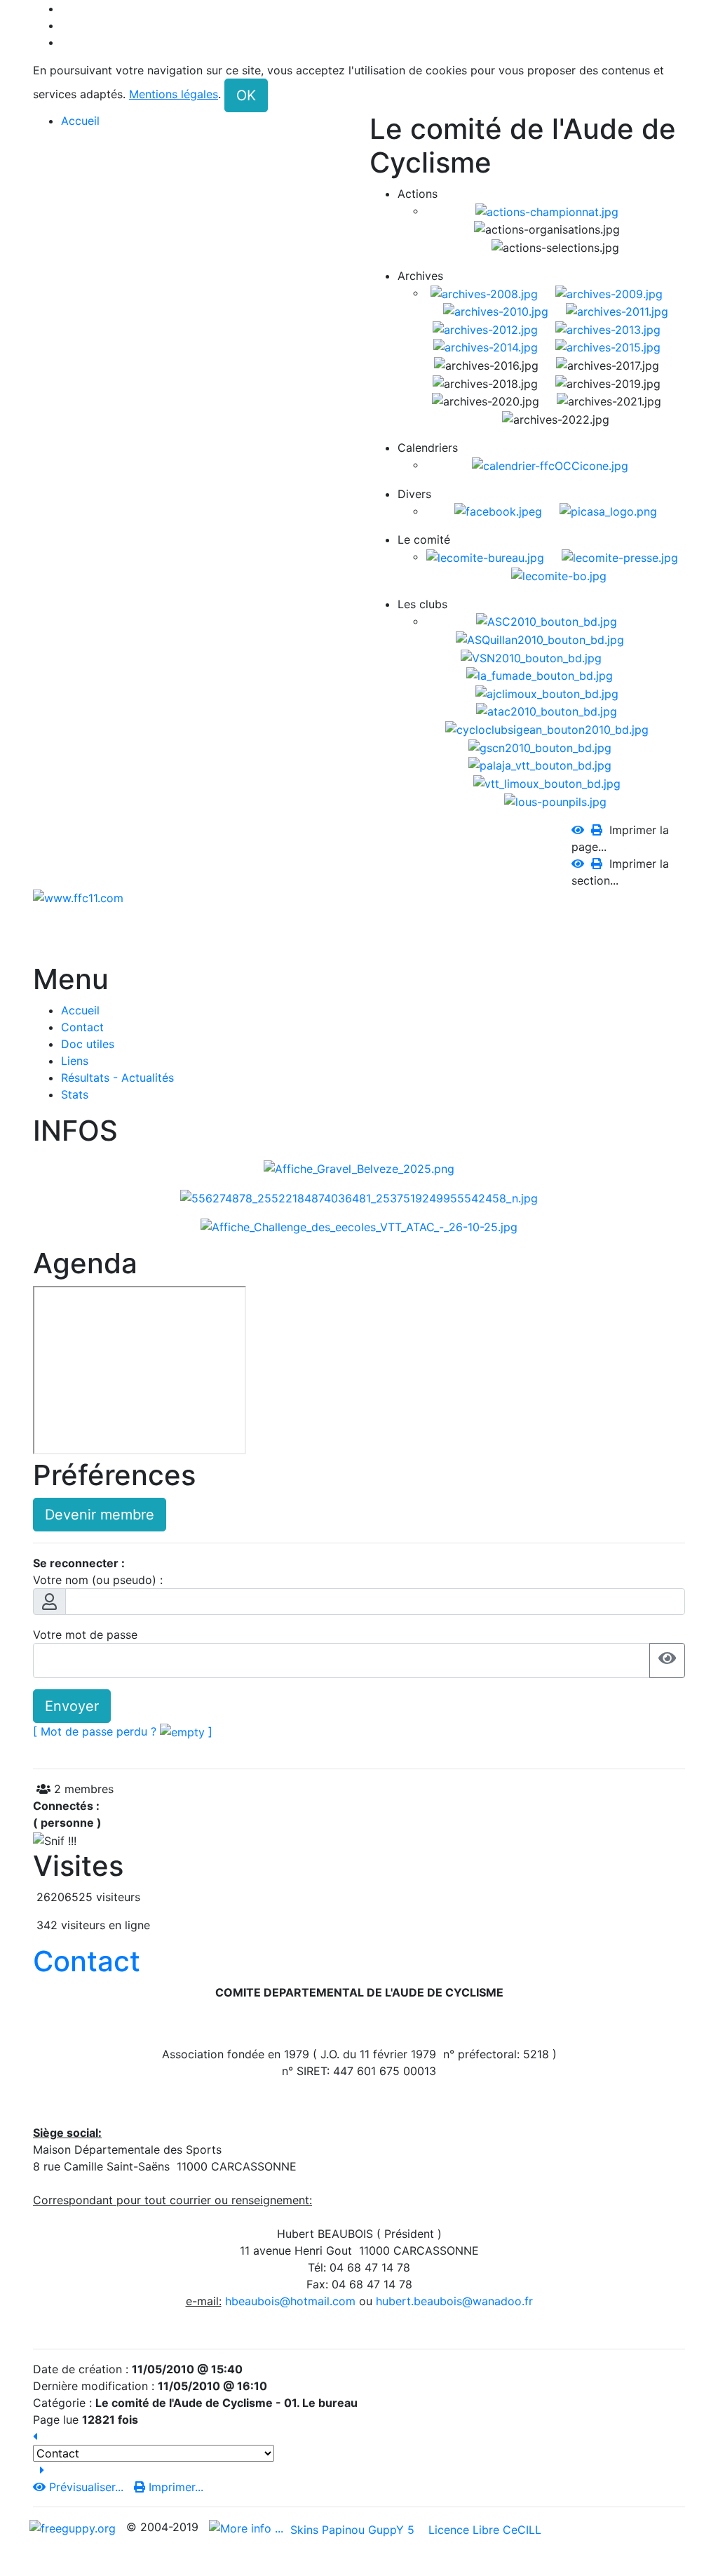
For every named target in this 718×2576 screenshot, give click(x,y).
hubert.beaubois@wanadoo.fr (454, 2301)
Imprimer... (174, 2487)
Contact (87, 1961)
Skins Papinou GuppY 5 (356, 2530)
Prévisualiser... (86, 2487)
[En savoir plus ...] (248, 2527)
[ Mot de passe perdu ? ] (123, 1731)
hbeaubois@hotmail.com (290, 2301)
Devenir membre (100, 1515)
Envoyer (72, 1706)
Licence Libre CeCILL (483, 2530)
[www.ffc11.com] (78, 897)
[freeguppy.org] (74, 2527)
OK (246, 95)
